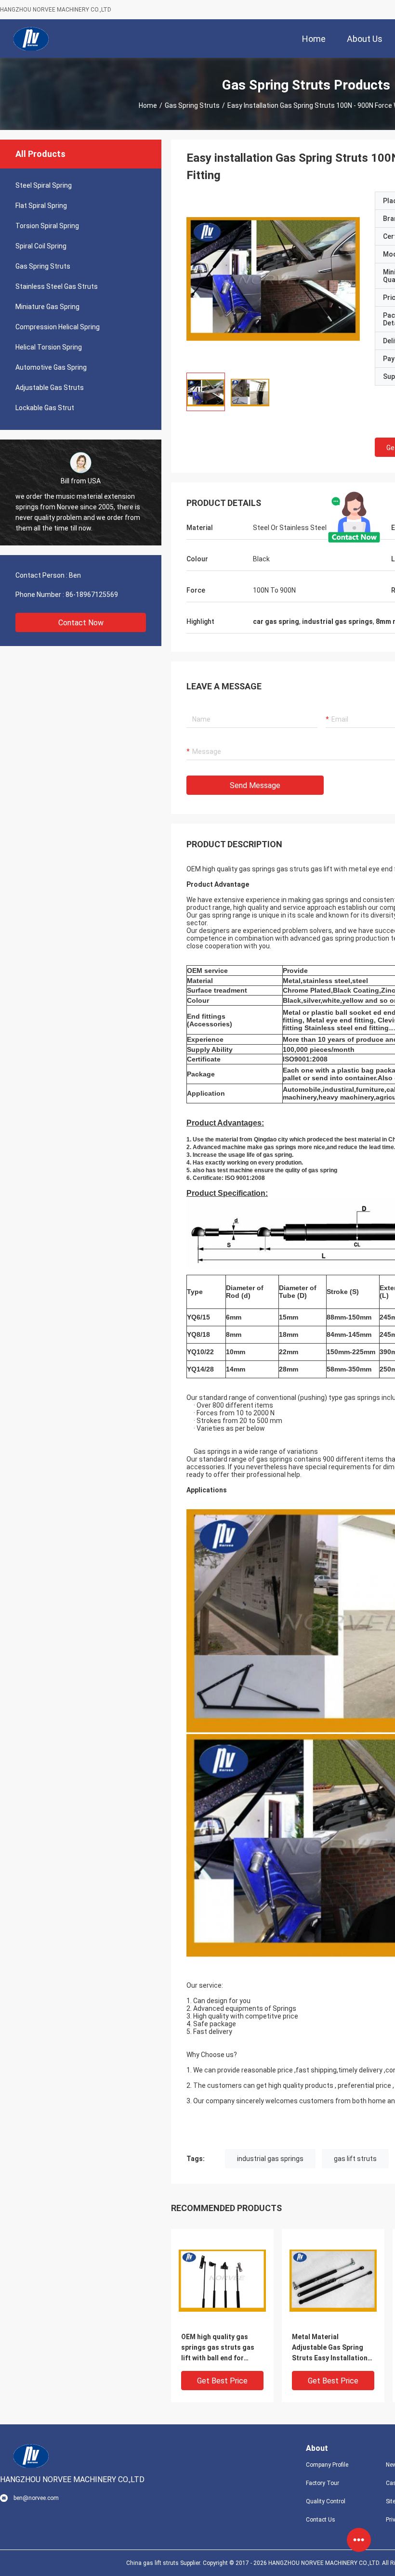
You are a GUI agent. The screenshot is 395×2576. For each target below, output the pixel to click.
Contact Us (321, 2520)
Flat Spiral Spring (41, 206)
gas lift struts (355, 2159)
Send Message (255, 785)
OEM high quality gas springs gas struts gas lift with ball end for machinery (218, 2348)
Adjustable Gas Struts (50, 388)
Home (148, 105)
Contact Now (81, 623)
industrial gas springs (270, 2159)
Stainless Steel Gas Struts (57, 286)
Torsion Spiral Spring (47, 226)
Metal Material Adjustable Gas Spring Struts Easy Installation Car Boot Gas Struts (330, 2348)
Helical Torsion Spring (49, 347)
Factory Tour (323, 2483)
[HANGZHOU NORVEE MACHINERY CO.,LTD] (31, 39)
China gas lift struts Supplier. (165, 2563)
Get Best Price (222, 2381)
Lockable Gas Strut (45, 408)
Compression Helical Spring (58, 327)
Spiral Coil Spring (41, 246)
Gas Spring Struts (192, 105)
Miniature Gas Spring (47, 307)
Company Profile (327, 2465)
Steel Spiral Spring (44, 185)
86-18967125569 (92, 595)
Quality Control (326, 2501)
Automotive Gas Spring (51, 367)
